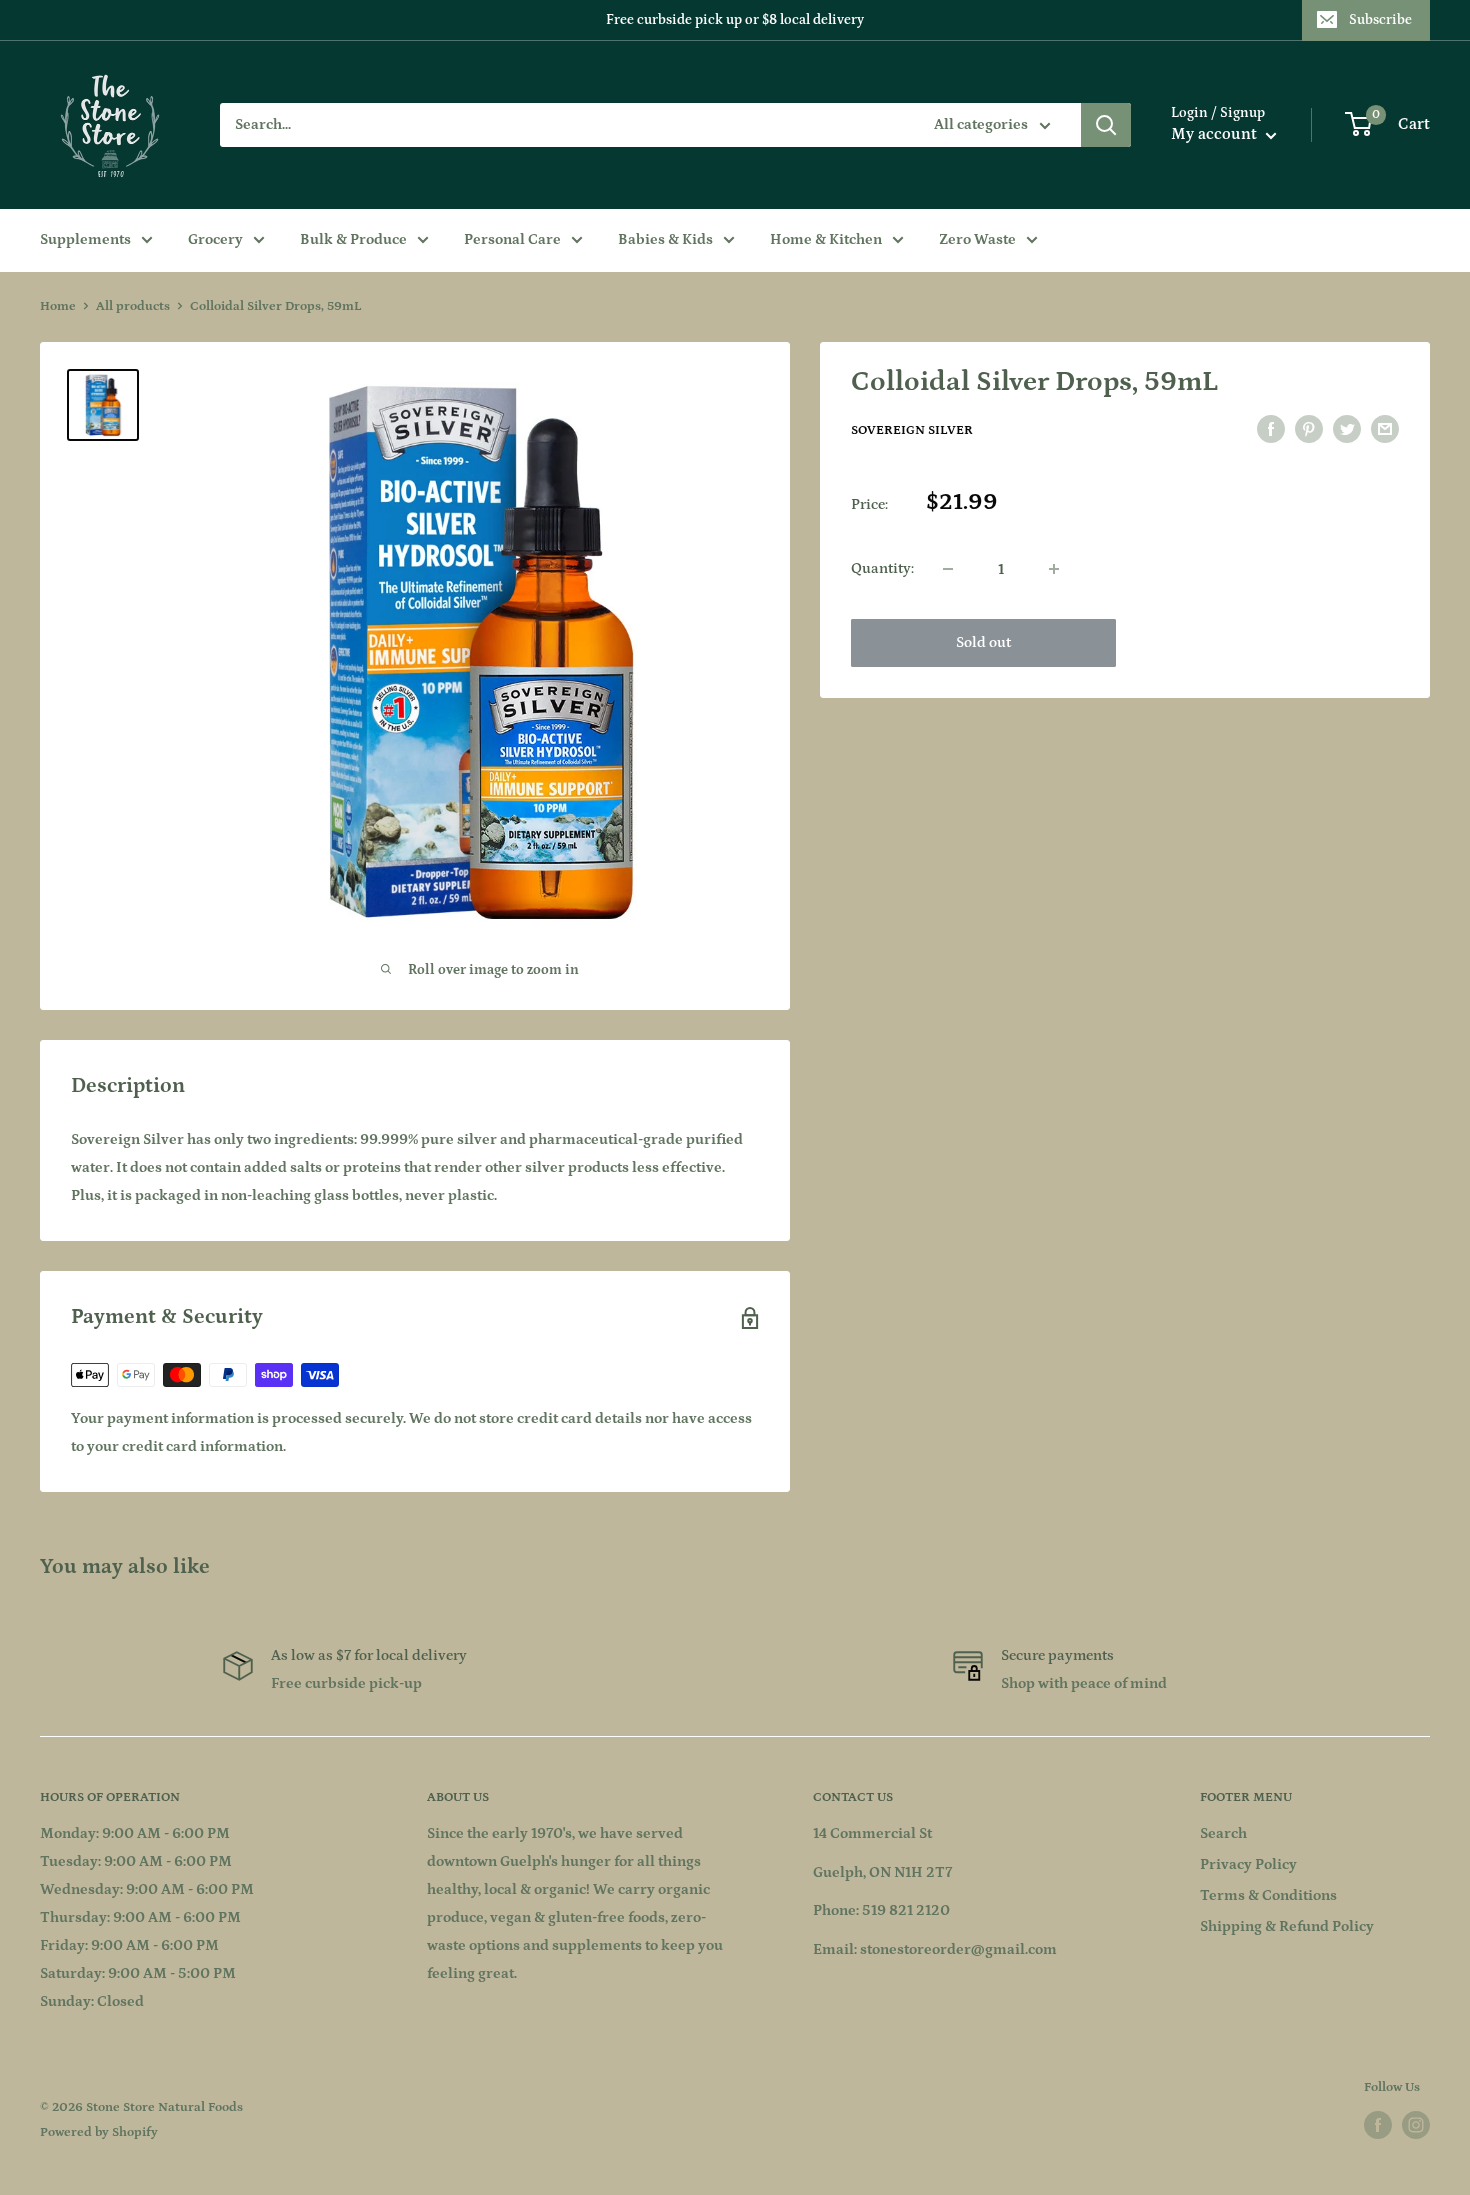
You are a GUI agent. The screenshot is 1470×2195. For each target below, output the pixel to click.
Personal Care (512, 239)
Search (1223, 1833)
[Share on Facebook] (1271, 429)
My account (1216, 134)
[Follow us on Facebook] (1378, 2125)
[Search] (1106, 125)
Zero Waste (977, 239)
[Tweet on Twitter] (1347, 429)
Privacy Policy (1248, 1864)
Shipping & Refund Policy (1287, 1926)
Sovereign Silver (912, 430)
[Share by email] (1385, 429)
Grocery (215, 239)
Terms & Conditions (1268, 1895)
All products (133, 306)
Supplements (85, 239)
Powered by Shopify (99, 2132)
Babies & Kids (665, 239)
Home (58, 306)
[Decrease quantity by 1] (948, 569)
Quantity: (882, 568)
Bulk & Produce (353, 239)
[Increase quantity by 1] (1054, 569)
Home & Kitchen (826, 239)
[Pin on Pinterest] (1309, 429)
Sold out (983, 642)
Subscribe (1380, 20)
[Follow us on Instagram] (1416, 2125)
